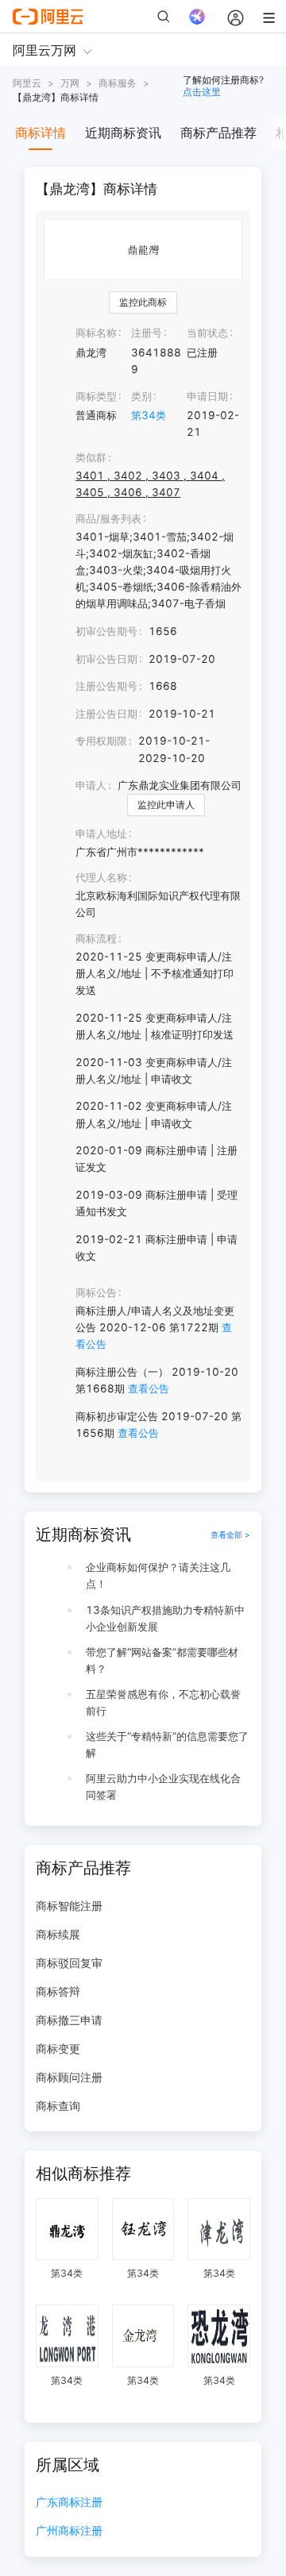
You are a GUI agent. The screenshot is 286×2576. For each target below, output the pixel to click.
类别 (141, 396)
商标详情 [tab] (41, 133)
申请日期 (207, 396)
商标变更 (58, 2048)
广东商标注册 (69, 2503)
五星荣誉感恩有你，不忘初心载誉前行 (163, 1702)
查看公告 (149, 1388)
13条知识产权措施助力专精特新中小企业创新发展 (165, 1618)
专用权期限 (101, 741)
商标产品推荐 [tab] (218, 133)
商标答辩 (58, 1991)
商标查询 (58, 2106)
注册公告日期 (106, 714)
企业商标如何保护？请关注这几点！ (158, 1575)
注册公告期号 (106, 686)
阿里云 (27, 83)
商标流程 (96, 938)
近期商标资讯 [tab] (123, 133)
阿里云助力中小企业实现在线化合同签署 (163, 1787)
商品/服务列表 (108, 518)
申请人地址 (101, 834)
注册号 (147, 333)
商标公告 (96, 1292)
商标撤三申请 (69, 2020)
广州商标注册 (69, 2531)
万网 (70, 83)
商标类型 (96, 396)
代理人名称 (101, 877)
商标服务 (118, 83)
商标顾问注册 (69, 2077)
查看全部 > (230, 1535)
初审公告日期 (106, 659)
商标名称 (96, 333)
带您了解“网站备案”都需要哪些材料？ (162, 1660)
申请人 (91, 785)
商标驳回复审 (69, 1963)
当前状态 (207, 333)
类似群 (91, 457)
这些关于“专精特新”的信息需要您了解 (167, 1744)
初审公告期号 (106, 631)
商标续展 (58, 1934)
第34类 (149, 415)
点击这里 (202, 92)
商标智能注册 (69, 1906)
